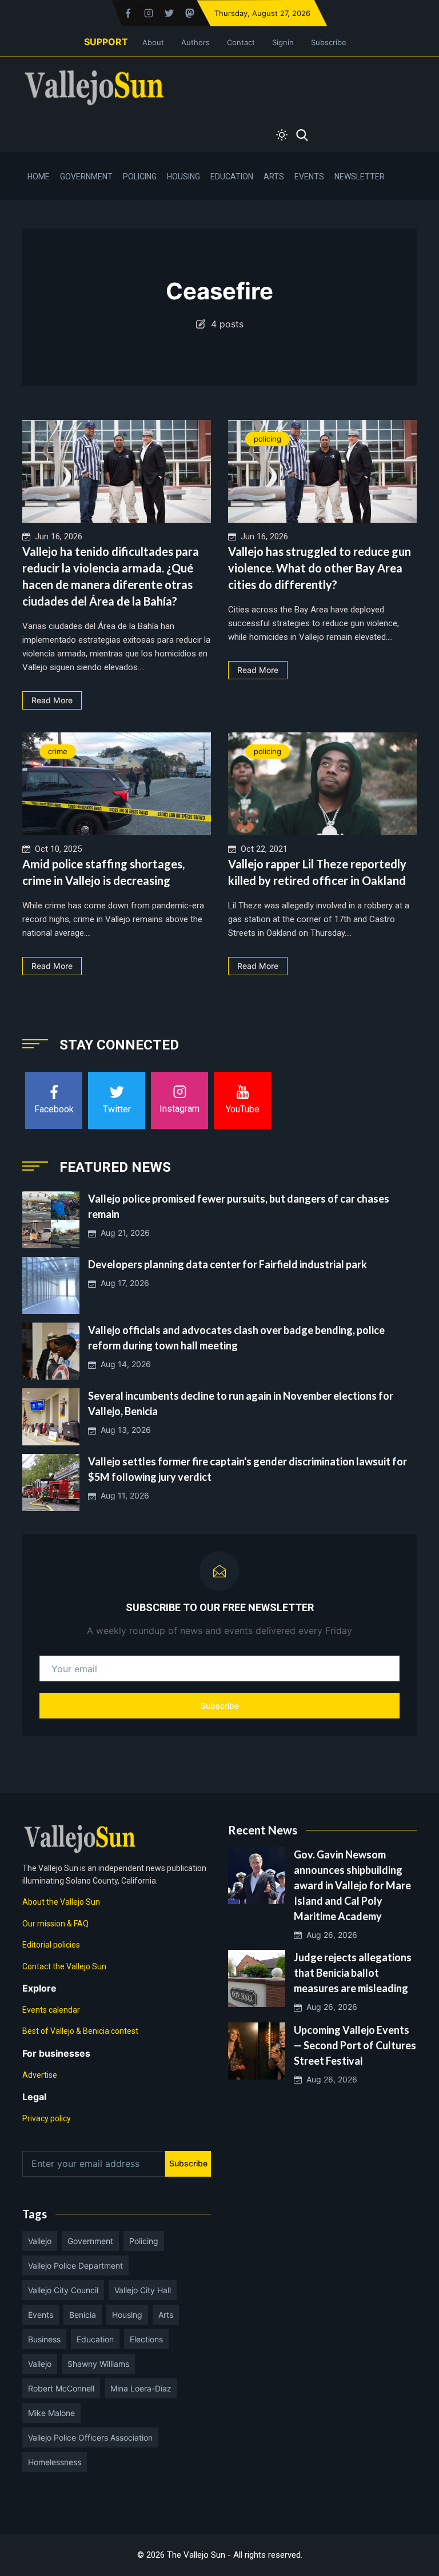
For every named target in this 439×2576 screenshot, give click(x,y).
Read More (52, 700)
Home (39, 177)
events (41, 2315)
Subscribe (329, 42)
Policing (140, 177)
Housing (183, 177)
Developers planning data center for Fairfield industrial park (228, 1264)
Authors (195, 42)
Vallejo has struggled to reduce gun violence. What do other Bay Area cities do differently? (320, 568)
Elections (146, 2339)
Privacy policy (47, 2118)
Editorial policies (51, 1945)
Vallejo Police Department (75, 2265)
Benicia (83, 2315)
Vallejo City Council (63, 2290)
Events (309, 177)
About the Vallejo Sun (61, 1902)
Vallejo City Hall (143, 2290)
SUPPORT (106, 42)
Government (86, 177)
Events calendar (51, 2010)
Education (232, 177)
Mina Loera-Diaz (141, 2388)
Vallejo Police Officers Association (90, 2437)
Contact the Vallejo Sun (64, 1966)
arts (166, 2315)
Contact (241, 42)
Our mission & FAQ (55, 1924)
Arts (274, 177)
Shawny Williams (98, 2364)
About (153, 42)
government (90, 2241)
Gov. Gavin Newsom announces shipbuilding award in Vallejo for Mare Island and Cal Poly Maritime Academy (352, 1885)
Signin (283, 42)
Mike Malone (51, 2413)
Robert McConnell (61, 2388)
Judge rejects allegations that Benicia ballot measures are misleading (353, 1973)
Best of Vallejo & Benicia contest (80, 2031)
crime (58, 751)
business (44, 2339)
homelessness (55, 2462)
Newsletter (360, 177)
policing (268, 439)
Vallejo (40, 2241)
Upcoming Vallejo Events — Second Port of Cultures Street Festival (355, 2045)
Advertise (40, 2075)
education (95, 2339)
